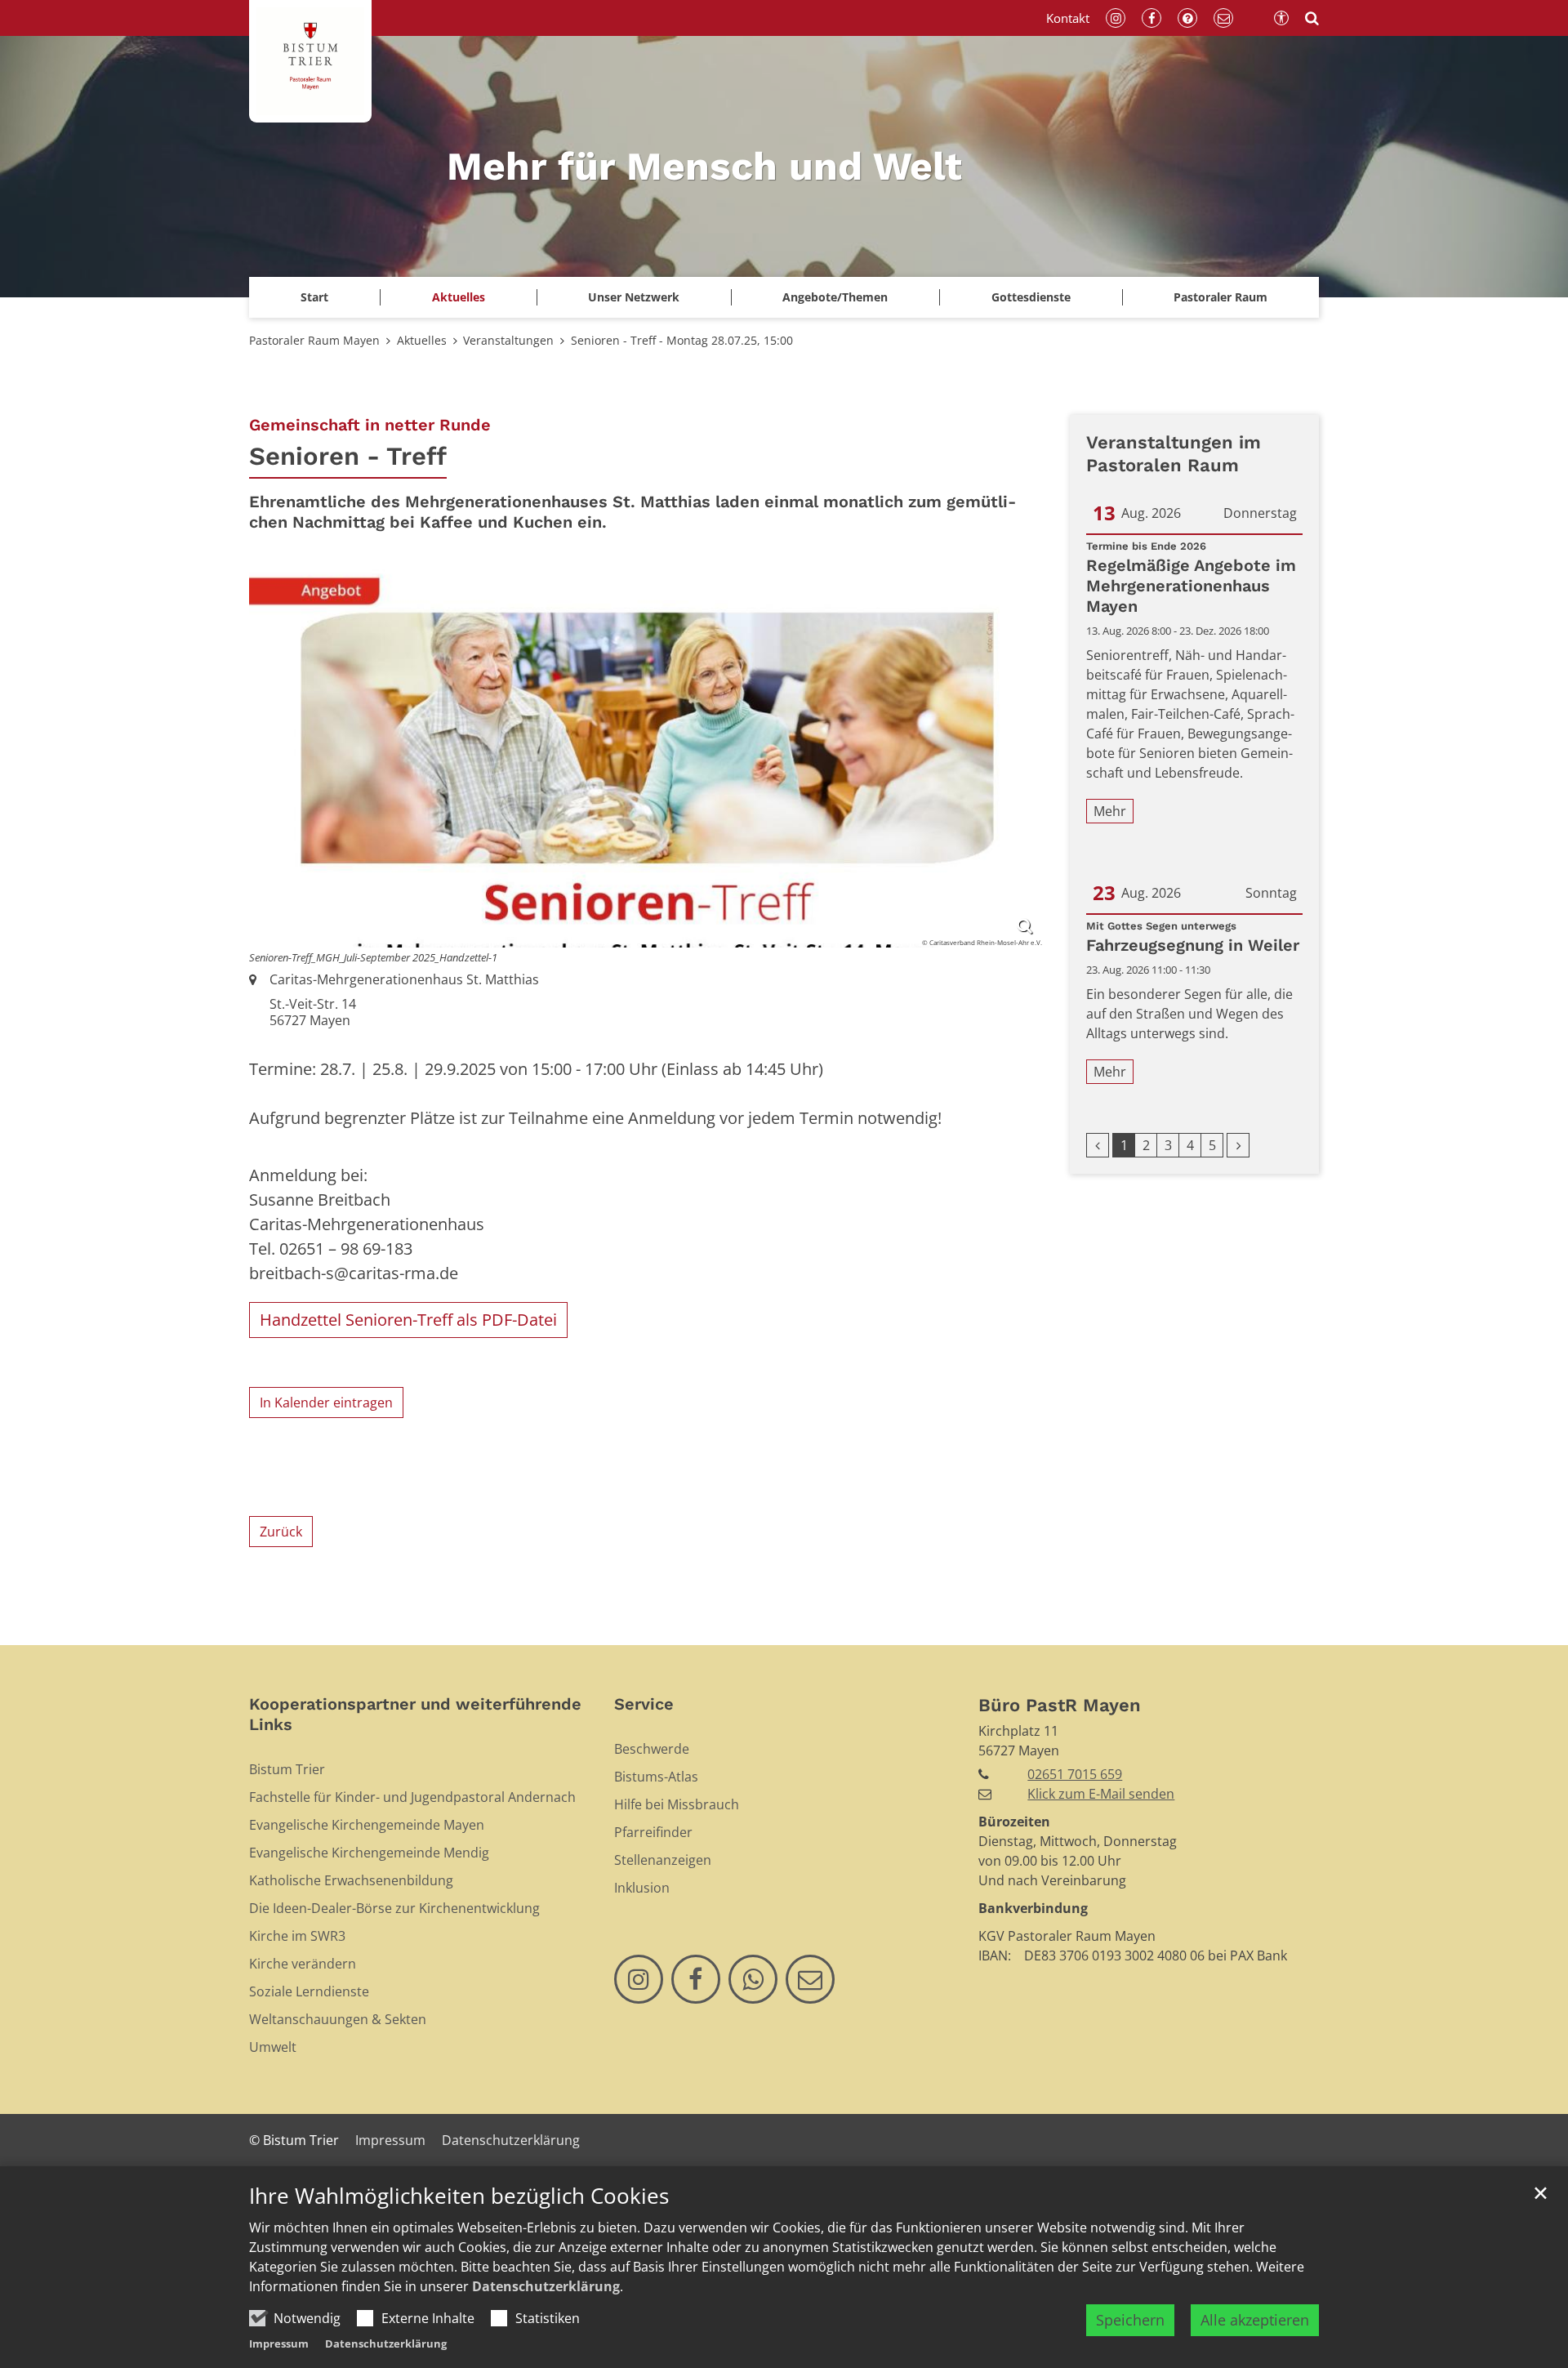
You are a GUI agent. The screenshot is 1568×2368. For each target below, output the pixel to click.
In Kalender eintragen (326, 1403)
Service (644, 1704)
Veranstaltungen (508, 340)
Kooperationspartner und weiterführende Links (415, 1714)
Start (314, 297)
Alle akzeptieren (1255, 2320)
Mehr (1110, 811)
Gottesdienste (1031, 297)
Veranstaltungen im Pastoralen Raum (1174, 454)
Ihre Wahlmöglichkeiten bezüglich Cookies (459, 2196)
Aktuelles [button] (459, 297)
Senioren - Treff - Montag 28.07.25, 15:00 (682, 340)
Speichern (1130, 2320)
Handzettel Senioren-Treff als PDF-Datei (408, 1320)
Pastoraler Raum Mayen (314, 340)
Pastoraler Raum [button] (1221, 297)
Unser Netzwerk (634, 297)
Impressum (279, 2343)
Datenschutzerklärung (546, 2286)
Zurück (281, 1532)
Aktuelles (422, 340)
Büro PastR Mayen (1060, 1705)
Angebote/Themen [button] (835, 297)
